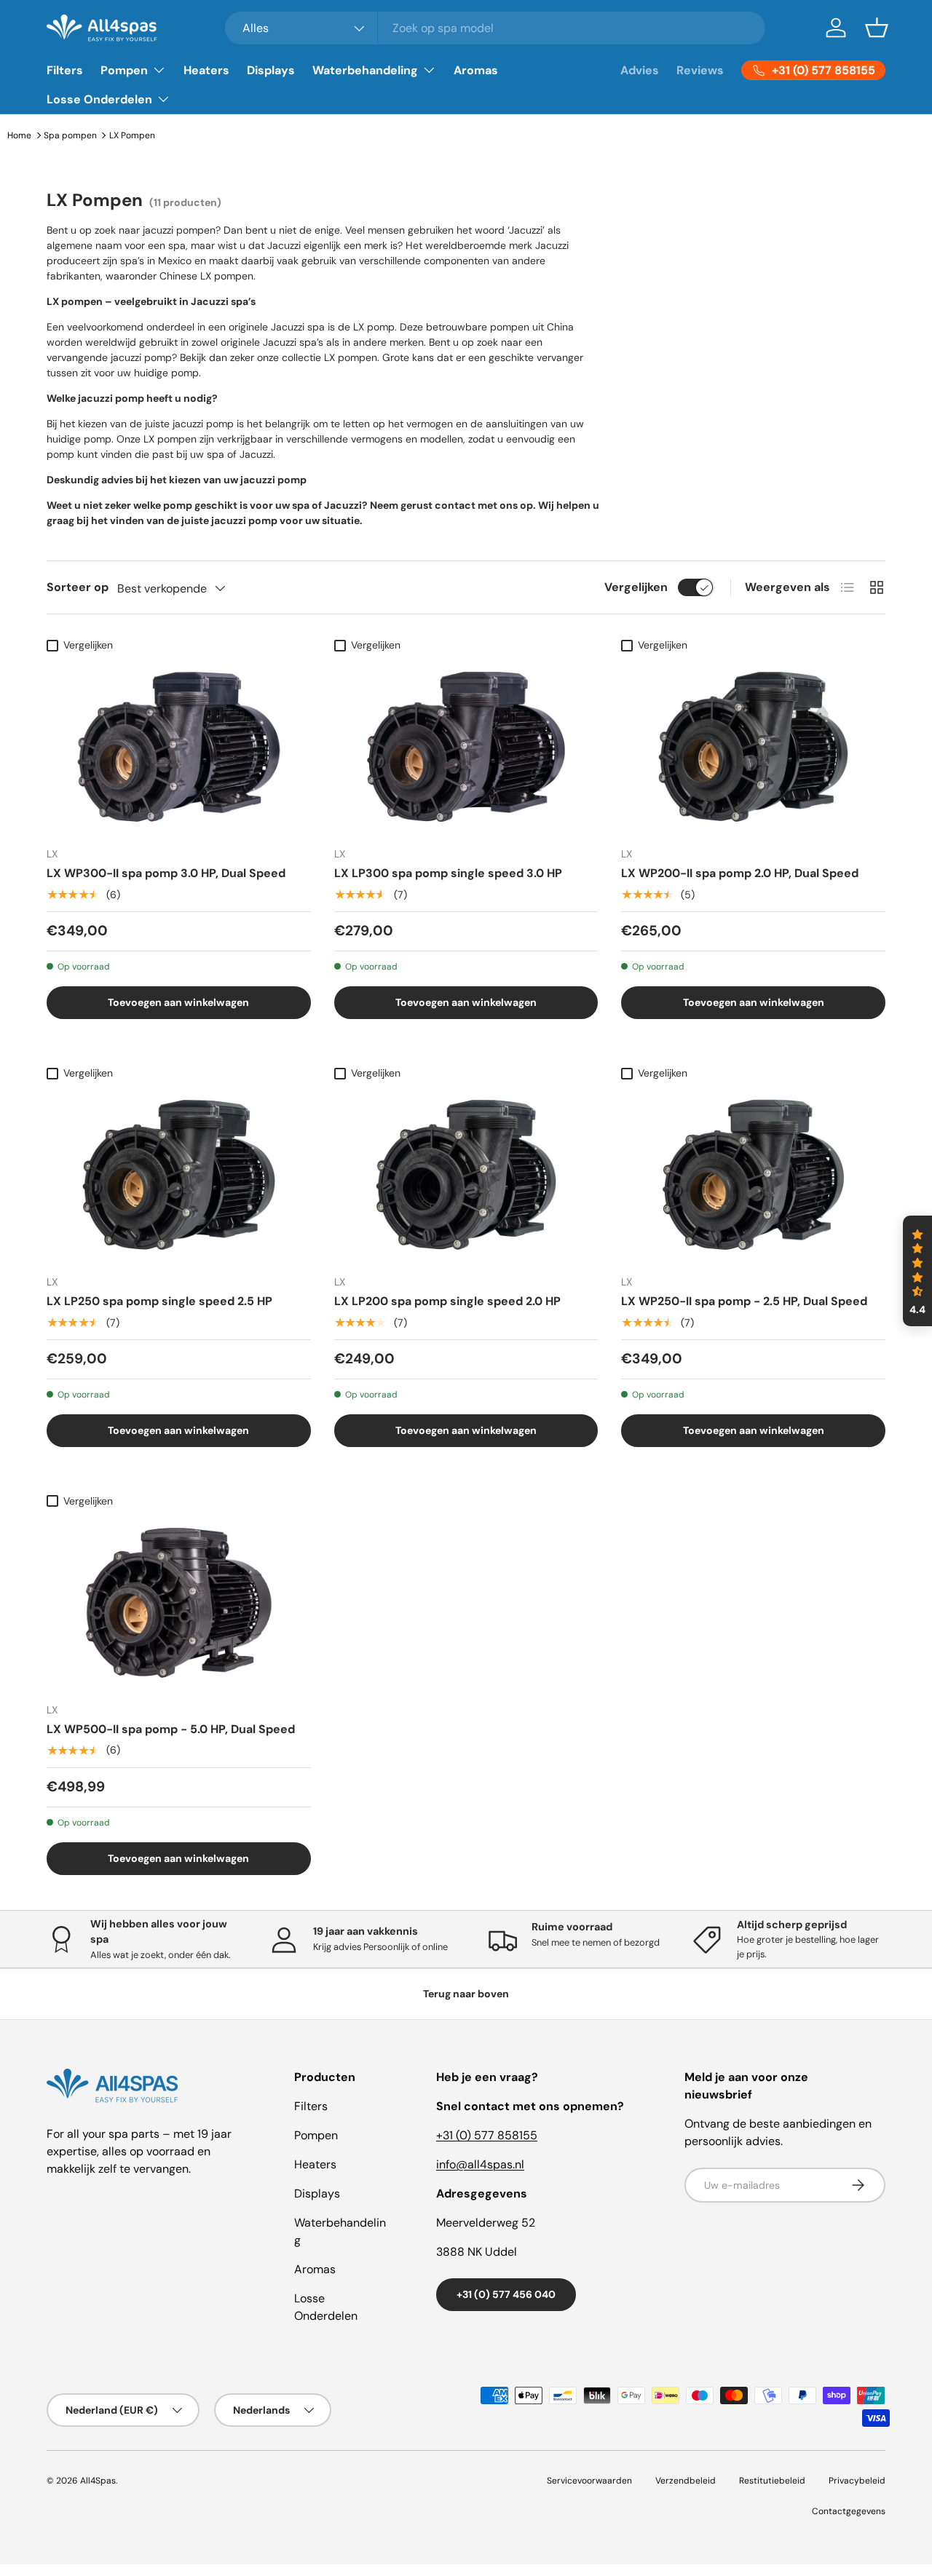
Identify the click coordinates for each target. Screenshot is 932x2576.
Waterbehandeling (365, 70)
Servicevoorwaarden (589, 2481)
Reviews (700, 70)
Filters (65, 70)
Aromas (476, 70)
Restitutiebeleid (772, 2481)
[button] (877, 28)
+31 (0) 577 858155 (487, 2135)
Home (19, 135)
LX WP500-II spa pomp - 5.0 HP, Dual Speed (171, 1729)
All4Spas (98, 2481)
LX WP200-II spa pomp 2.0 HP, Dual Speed (740, 873)
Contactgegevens (849, 2511)
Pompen (124, 70)
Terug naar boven (466, 1994)
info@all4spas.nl (480, 2164)
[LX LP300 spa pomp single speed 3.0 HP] (466, 747)
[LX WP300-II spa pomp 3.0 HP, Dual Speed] (179, 747)
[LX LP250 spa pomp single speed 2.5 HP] (179, 1175)
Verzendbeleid (686, 2481)
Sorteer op (78, 587)
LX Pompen (132, 135)
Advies (640, 70)
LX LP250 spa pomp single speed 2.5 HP (159, 1301)
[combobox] (495, 28)
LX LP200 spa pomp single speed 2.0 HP (447, 1301)
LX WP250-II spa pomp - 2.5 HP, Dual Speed (744, 1301)
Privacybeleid (857, 2481)
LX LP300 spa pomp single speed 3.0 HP (448, 873)
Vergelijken (636, 587)
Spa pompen (70, 135)
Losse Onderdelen (99, 99)
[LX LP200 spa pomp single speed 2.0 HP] (466, 1175)
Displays (271, 70)
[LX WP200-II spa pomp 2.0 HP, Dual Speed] (753, 747)
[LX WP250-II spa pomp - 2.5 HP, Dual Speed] (753, 1175)
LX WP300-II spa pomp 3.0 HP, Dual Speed (166, 873)
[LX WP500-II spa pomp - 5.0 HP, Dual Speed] (179, 1603)
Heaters (206, 70)
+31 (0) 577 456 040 (506, 2294)
